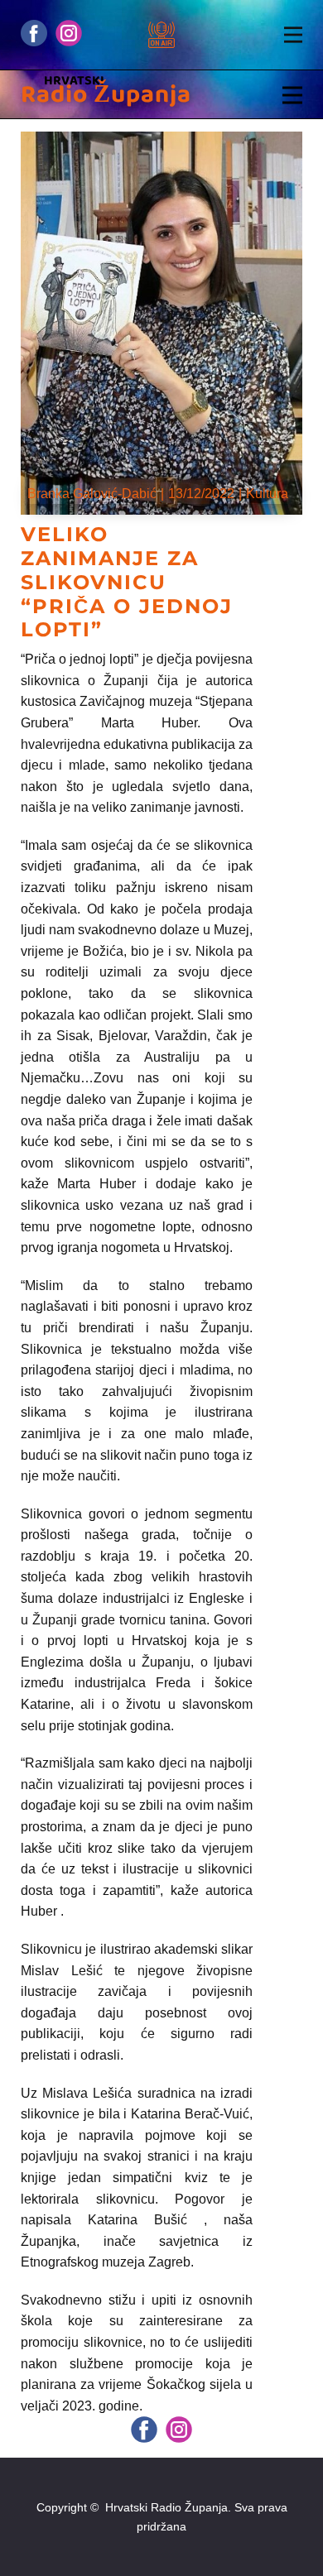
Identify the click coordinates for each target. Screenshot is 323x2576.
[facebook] (34, 33)
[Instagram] (69, 33)
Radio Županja (106, 95)
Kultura (267, 494)
